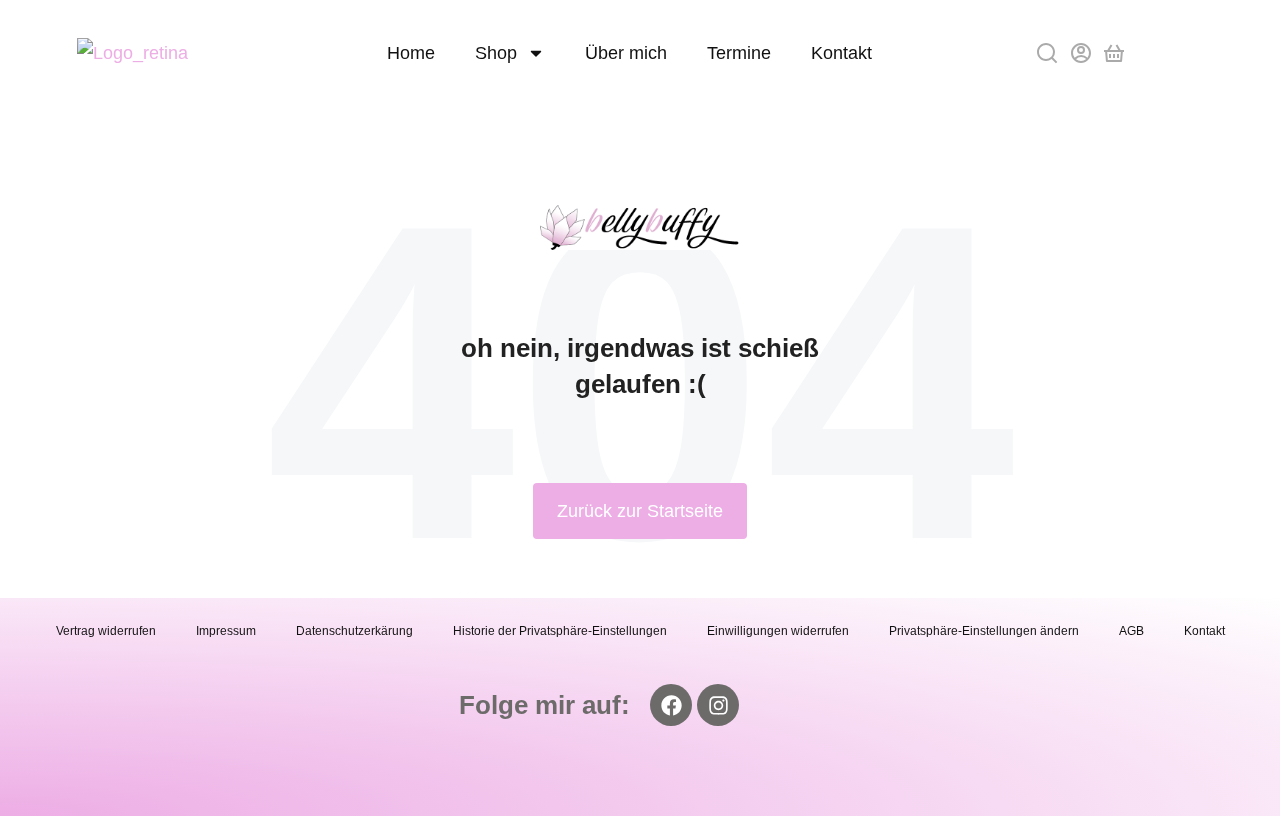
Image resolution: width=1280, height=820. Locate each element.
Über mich (626, 53)
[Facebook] (671, 705)
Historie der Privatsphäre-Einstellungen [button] (560, 631)
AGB (1131, 631)
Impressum (226, 631)
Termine (739, 53)
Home (411, 53)
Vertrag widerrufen (106, 631)
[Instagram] (718, 705)
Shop (496, 53)
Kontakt (841, 53)
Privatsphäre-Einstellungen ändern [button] (984, 631)
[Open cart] (1114, 53)
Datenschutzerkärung (354, 631)
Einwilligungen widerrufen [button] (778, 631)
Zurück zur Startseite (640, 511)
